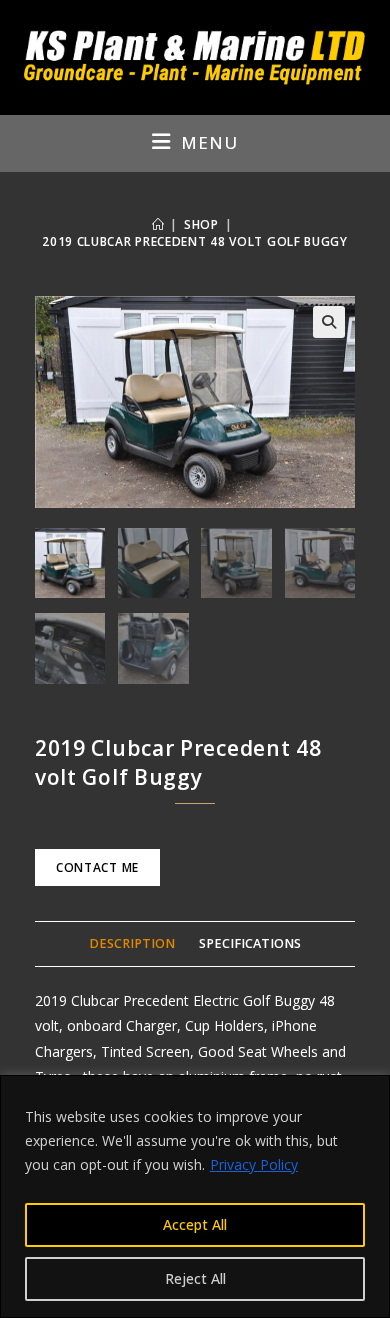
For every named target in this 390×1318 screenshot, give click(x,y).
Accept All (195, 1224)
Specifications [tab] (250, 943)
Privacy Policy (254, 1164)
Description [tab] (132, 943)
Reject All (195, 1278)
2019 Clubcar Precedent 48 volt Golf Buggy (195, 241)
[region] (195, 1196)
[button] (329, 322)
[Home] (158, 224)
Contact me (97, 867)
